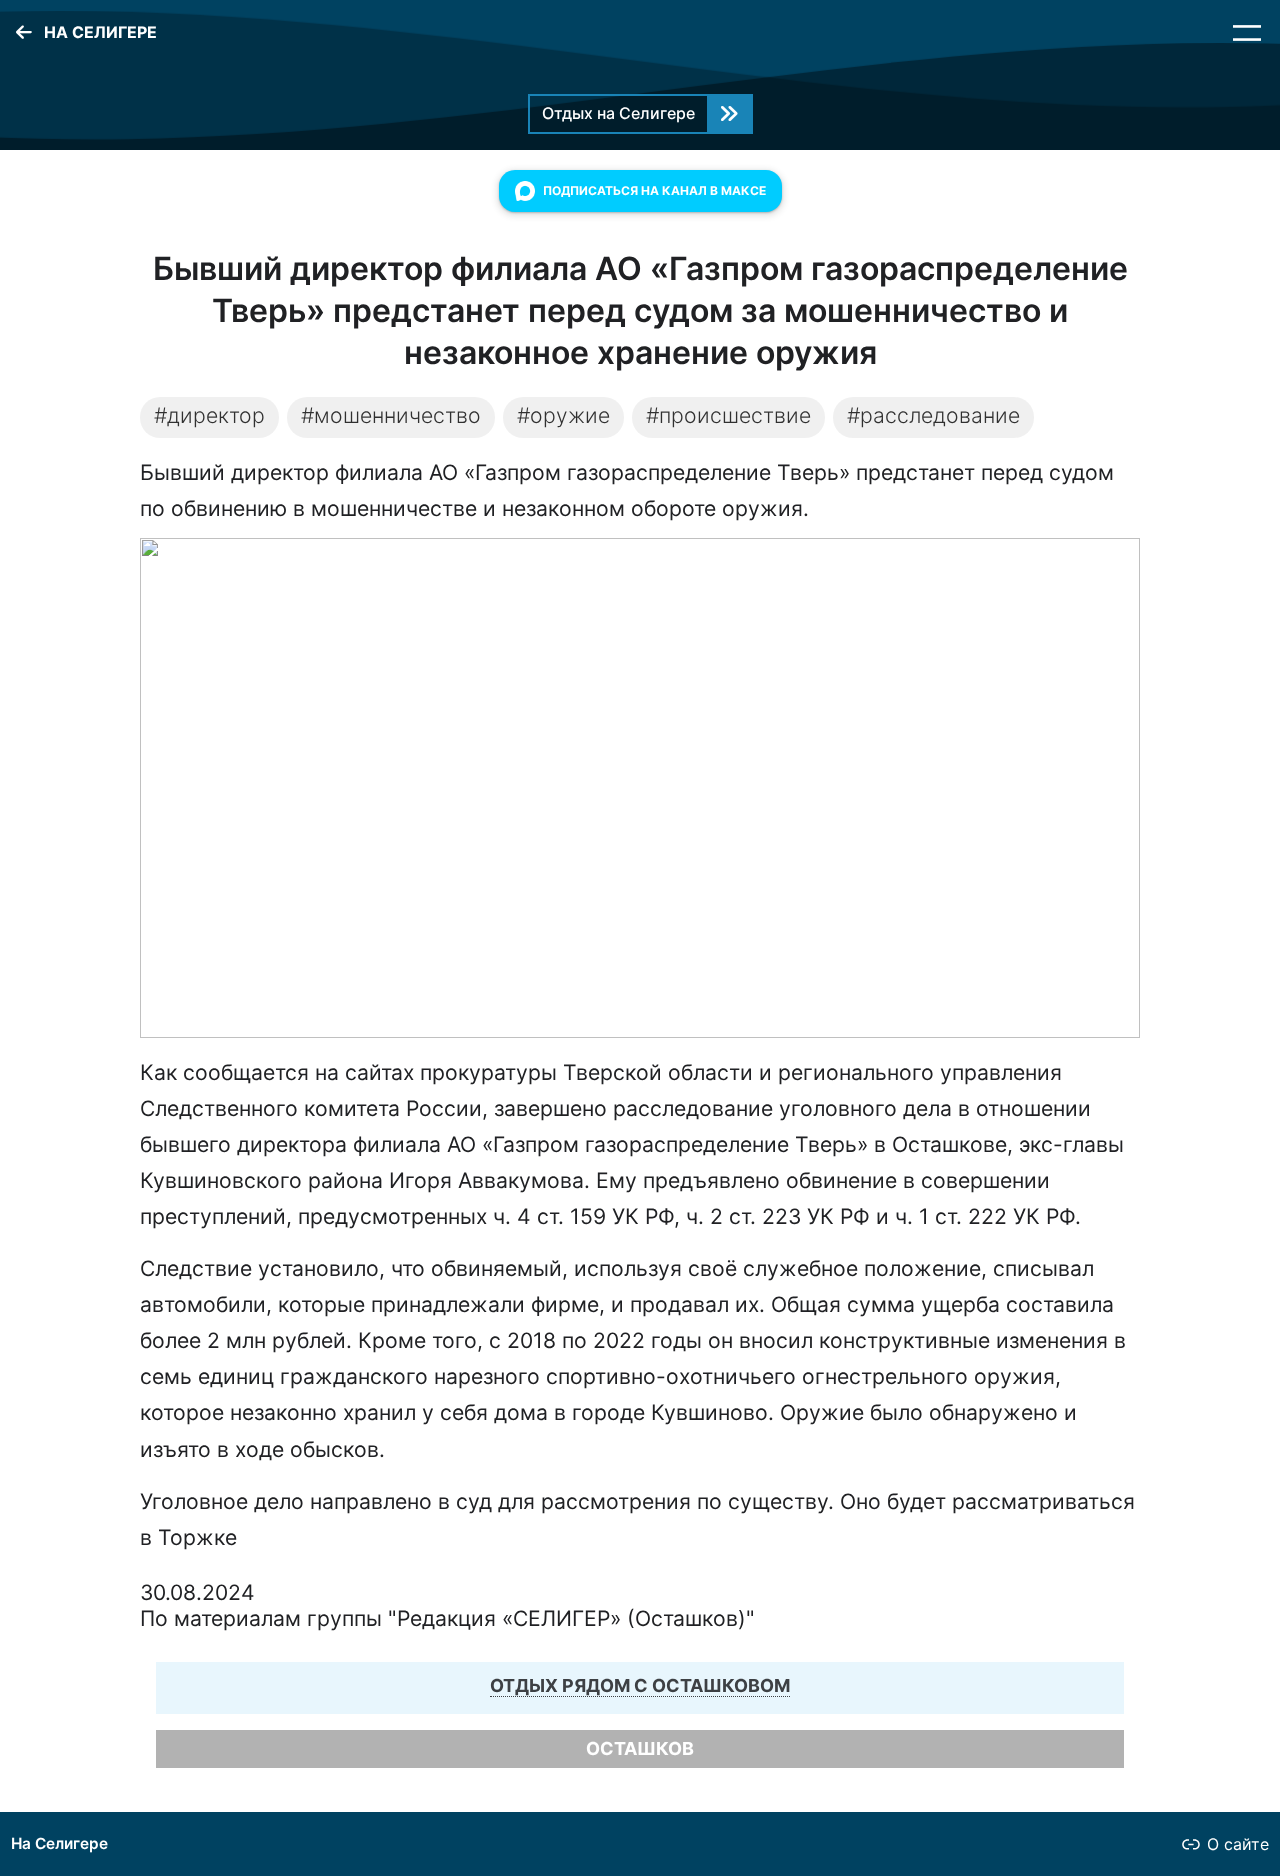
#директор (209, 415)
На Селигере (59, 1843)
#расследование (933, 415)
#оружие (563, 415)
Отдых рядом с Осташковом (640, 1685)
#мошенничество (391, 415)
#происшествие (728, 415)
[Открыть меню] (1247, 33)
